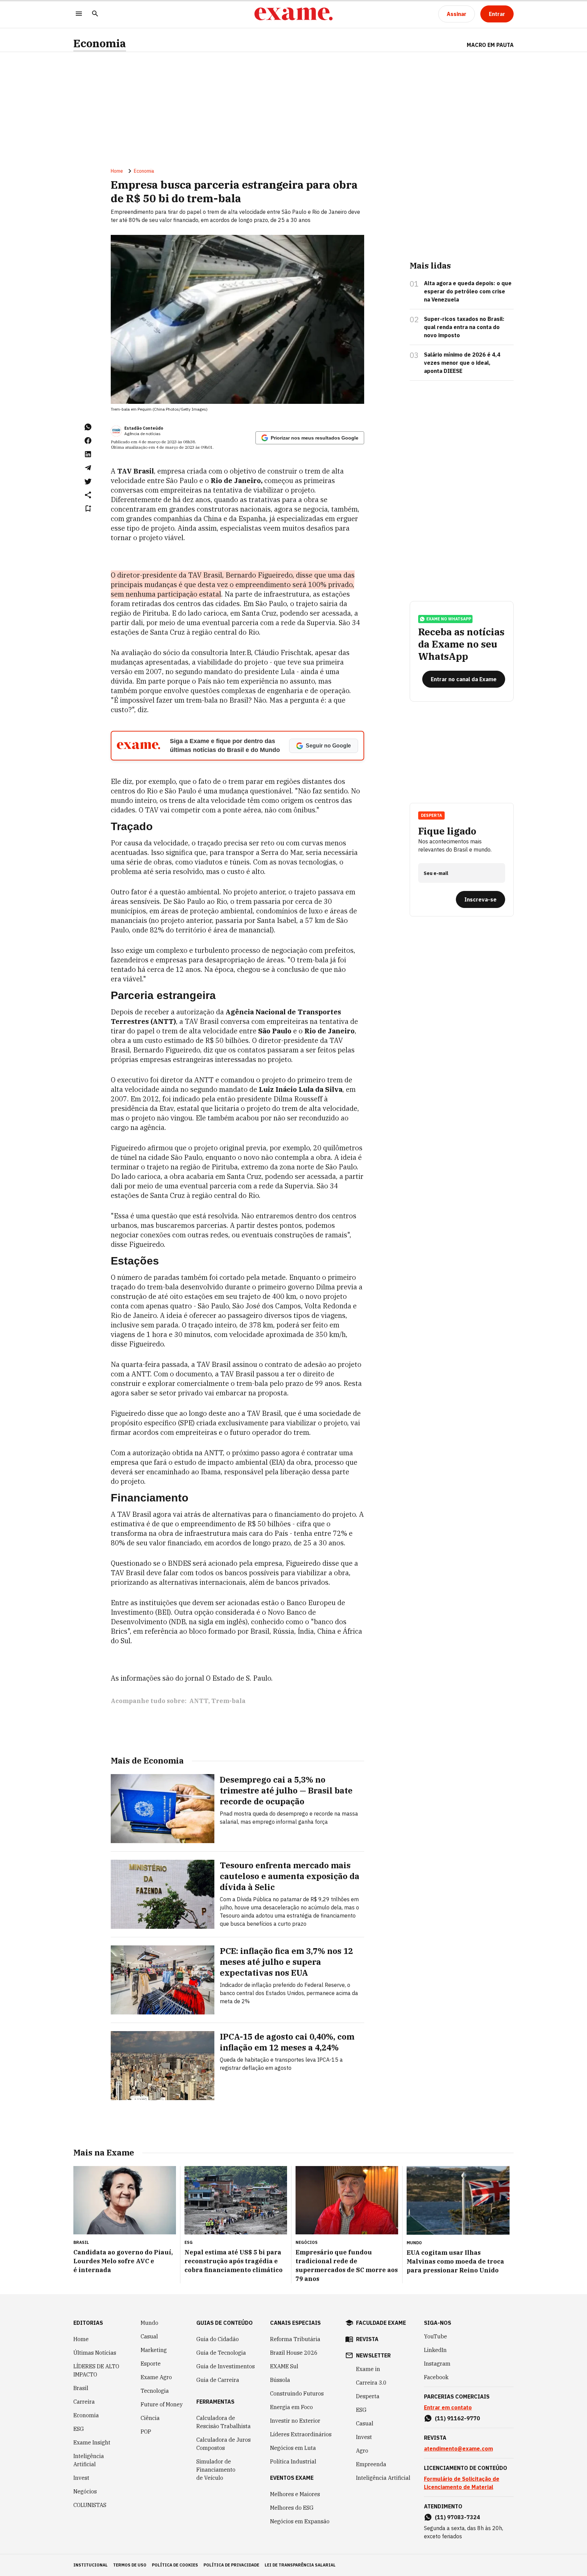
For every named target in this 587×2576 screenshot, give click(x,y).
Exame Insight (92, 2442)
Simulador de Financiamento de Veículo (216, 2470)
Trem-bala (228, 1701)
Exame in (368, 2369)
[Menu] (79, 14)
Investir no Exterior (295, 2421)
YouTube (435, 2336)
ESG (79, 2429)
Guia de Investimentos (226, 2366)
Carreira (84, 2402)
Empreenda (371, 2464)
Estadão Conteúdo (144, 428)
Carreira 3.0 (371, 2383)
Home (117, 171)
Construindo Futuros (297, 2393)
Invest (81, 2478)
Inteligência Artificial (89, 2460)
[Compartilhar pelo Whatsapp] (88, 427)
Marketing (154, 2350)
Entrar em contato (448, 2407)
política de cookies (175, 2565)
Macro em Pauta (490, 45)
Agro (362, 2451)
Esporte (151, 2364)
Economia (100, 43)
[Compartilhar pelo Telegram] (88, 468)
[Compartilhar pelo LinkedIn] (88, 454)
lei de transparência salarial (300, 2565)
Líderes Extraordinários (301, 2434)
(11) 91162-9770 (457, 2418)
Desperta (368, 2396)
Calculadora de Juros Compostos (224, 2444)
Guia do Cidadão (218, 2339)
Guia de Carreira (218, 2380)
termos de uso (130, 2565)
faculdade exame (381, 2323)
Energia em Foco (291, 2407)
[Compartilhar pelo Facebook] (88, 441)
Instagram (437, 2364)
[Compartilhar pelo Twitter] (88, 481)
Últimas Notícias (95, 2353)
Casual (149, 2336)
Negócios (85, 2491)
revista (367, 2339)
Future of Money (162, 2404)
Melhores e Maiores (295, 2494)
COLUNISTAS (90, 2505)
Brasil (81, 2388)
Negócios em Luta (293, 2448)
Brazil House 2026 (294, 2353)
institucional (91, 2565)
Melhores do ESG (292, 2508)
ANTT (199, 1701)
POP (146, 2432)
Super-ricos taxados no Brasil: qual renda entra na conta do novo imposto (464, 327)
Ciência (150, 2418)
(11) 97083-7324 (457, 2517)
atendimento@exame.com (458, 2449)
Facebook (436, 2377)
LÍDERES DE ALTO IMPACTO (96, 2370)
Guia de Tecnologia (221, 2353)
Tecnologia (155, 2391)
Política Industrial (293, 2461)
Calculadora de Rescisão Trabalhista (224, 2422)
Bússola (280, 2380)
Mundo (149, 2323)
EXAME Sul (284, 2366)
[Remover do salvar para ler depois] (88, 509)
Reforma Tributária (295, 2339)
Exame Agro (156, 2377)
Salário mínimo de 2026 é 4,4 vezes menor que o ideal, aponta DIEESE (462, 363)
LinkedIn (435, 2350)
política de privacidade (231, 2565)
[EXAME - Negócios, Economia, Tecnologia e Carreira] (293, 14)
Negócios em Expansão (300, 2521)
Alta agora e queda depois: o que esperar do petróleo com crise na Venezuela (468, 291)
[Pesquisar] (95, 14)
